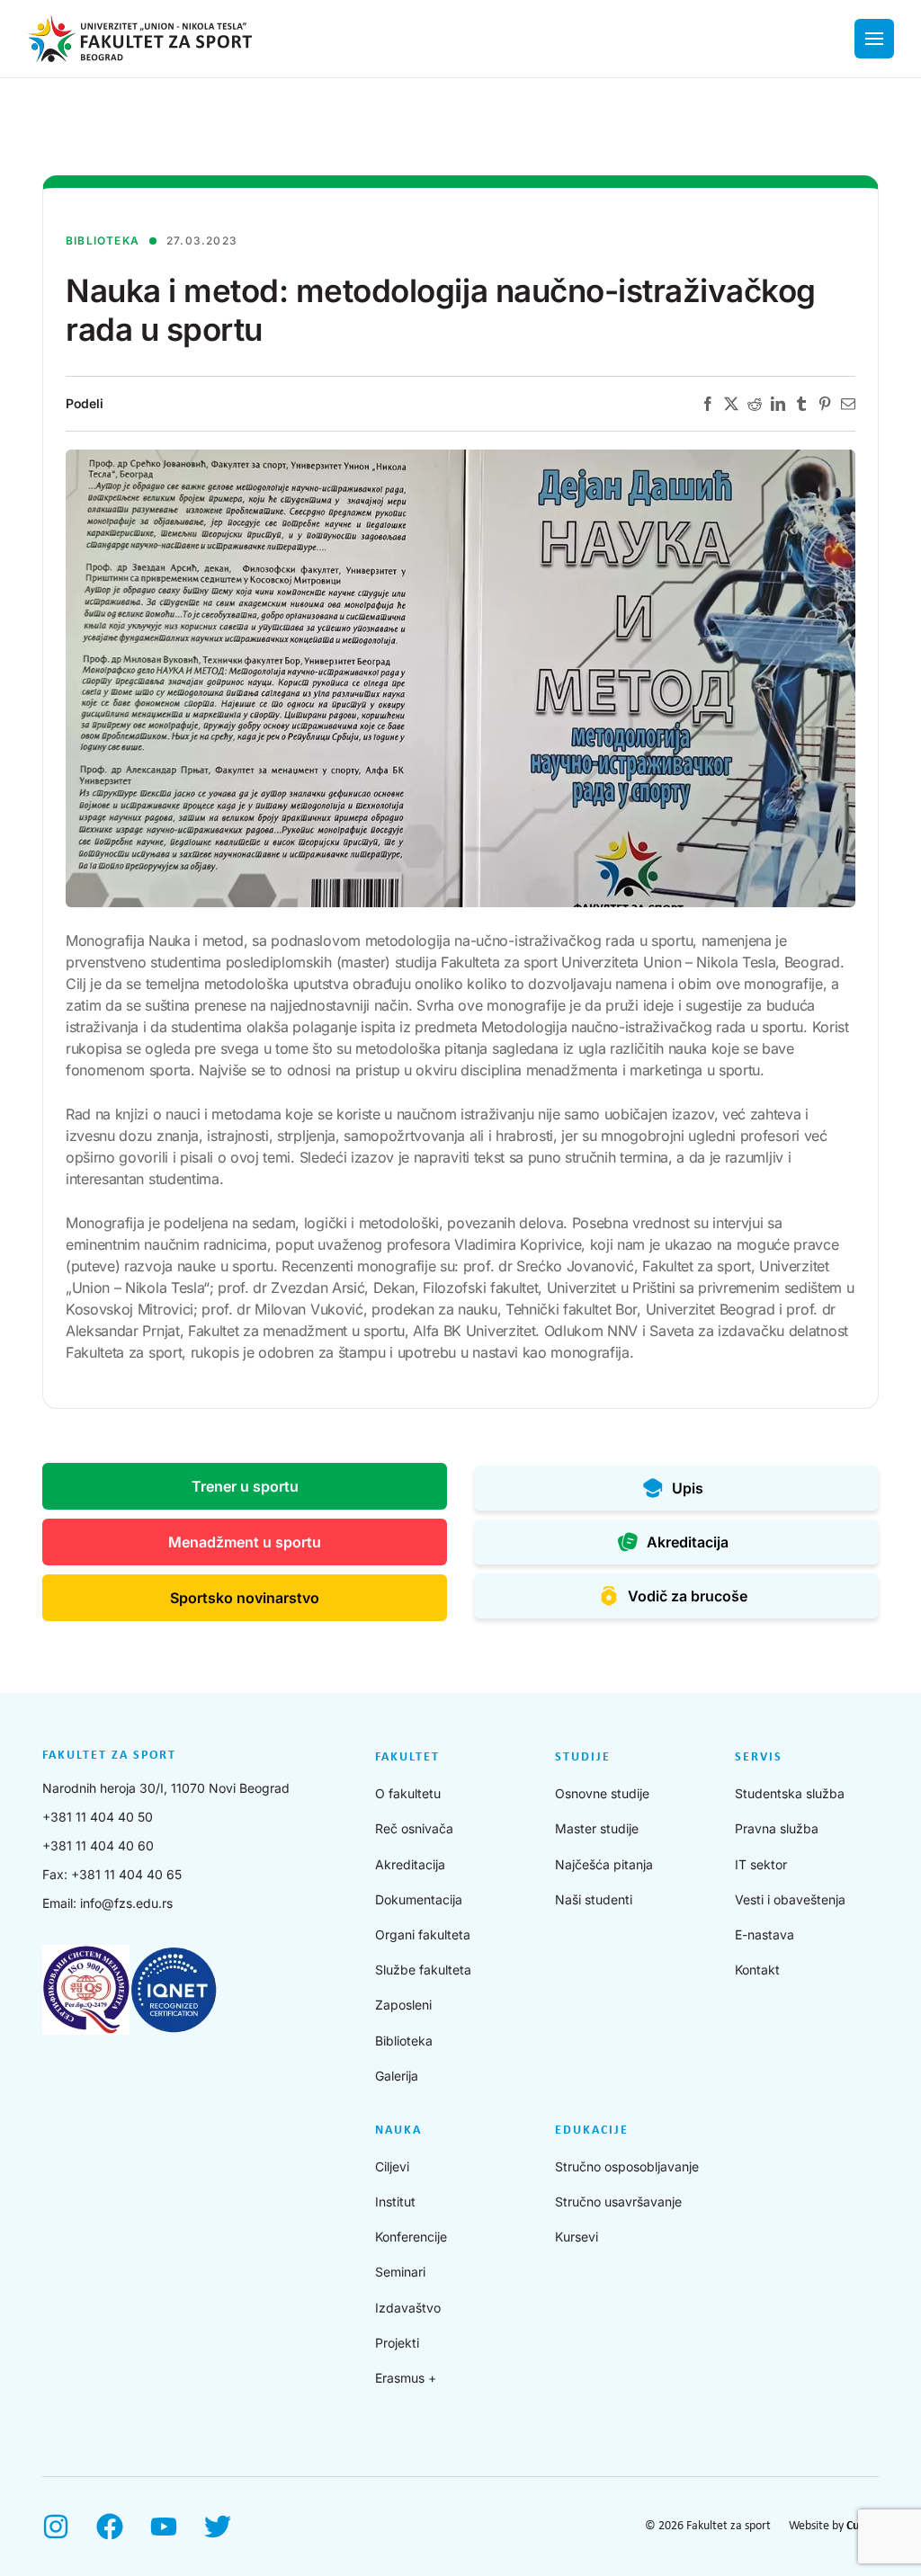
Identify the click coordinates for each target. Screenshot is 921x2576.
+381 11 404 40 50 (98, 1817)
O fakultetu (408, 1793)
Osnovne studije (602, 1793)
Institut (395, 2202)
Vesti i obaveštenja (790, 1899)
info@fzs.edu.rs (126, 1903)
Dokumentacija (419, 1899)
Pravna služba (777, 1828)
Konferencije (411, 2237)
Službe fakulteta (423, 1970)
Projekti (397, 2343)
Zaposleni (403, 2005)
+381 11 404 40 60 (98, 1845)
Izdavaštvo (408, 2308)
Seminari (400, 2272)
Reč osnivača (414, 1828)
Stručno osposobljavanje (627, 2166)
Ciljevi (392, 2166)
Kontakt (757, 1970)
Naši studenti (594, 1899)
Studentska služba (790, 1793)
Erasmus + (406, 2378)
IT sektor (761, 1864)
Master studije (597, 1828)
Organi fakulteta (423, 1934)
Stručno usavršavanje (618, 2202)
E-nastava (765, 1934)
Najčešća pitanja (604, 1864)
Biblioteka (404, 2041)
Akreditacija (410, 1864)
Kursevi (577, 2237)
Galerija (397, 2076)
